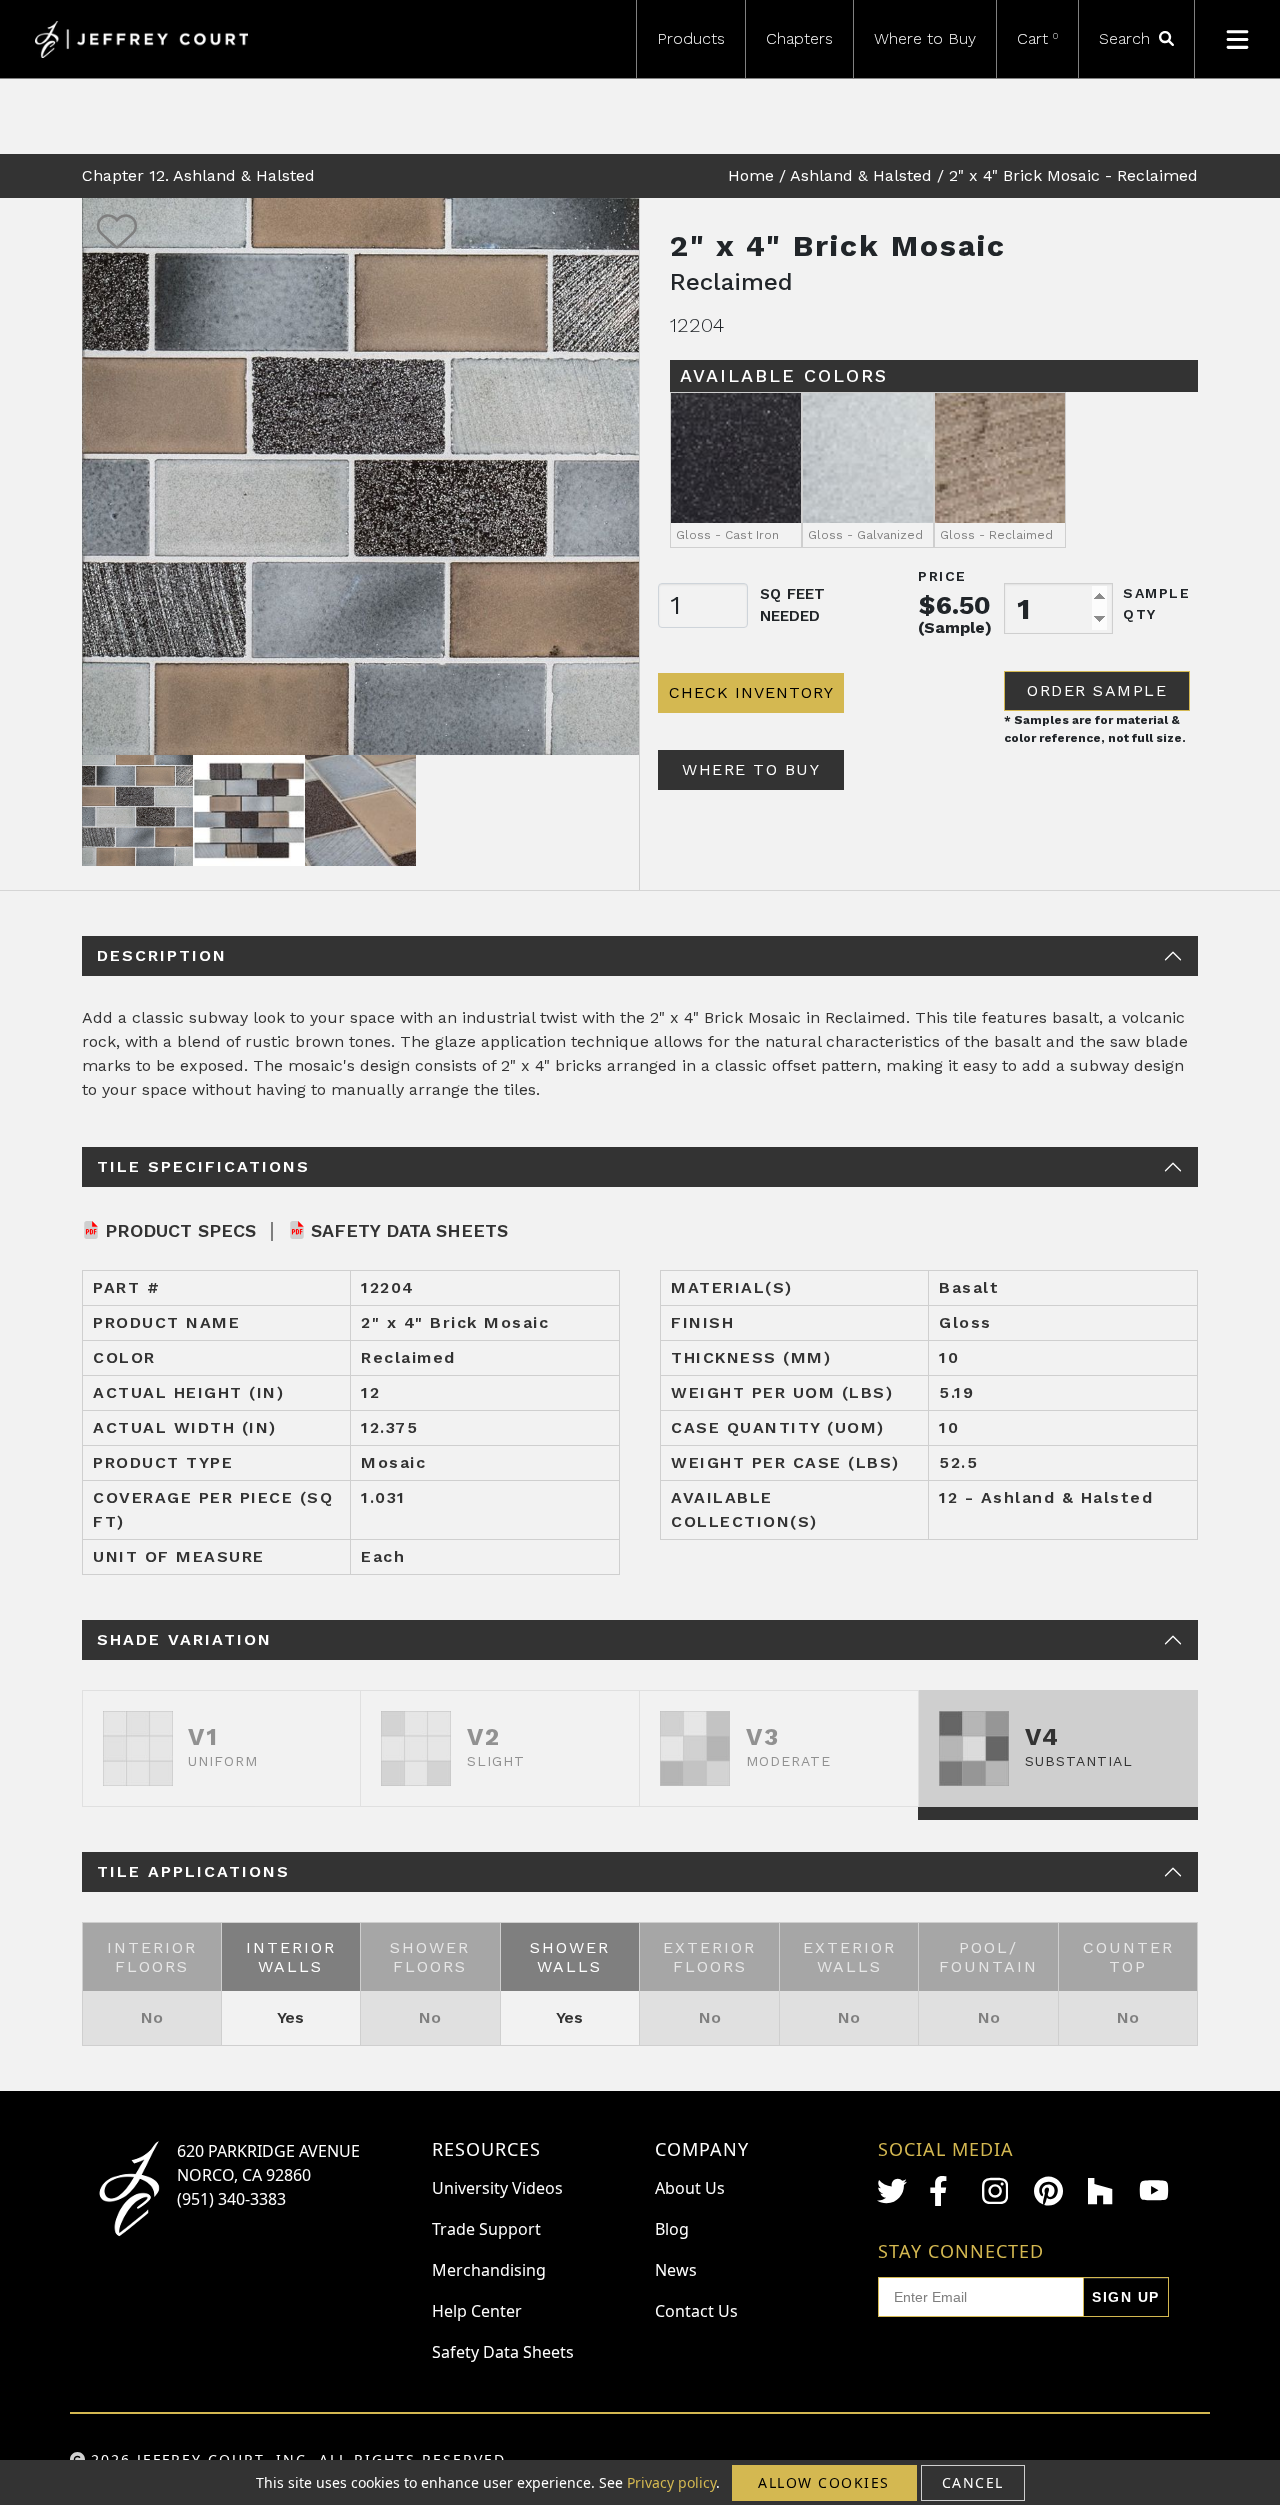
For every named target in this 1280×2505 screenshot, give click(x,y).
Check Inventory (751, 692)
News (676, 2270)
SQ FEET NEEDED (792, 605)
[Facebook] (944, 2191)
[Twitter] (892, 2191)
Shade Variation (184, 1639)
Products (691, 38)
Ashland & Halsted (861, 175)
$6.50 (955, 605)
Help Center (477, 2311)
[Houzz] (1102, 2191)
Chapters (799, 38)
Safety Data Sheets (409, 1230)
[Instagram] (997, 2191)
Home (751, 175)
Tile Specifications (203, 1166)
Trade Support (486, 2229)
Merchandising (489, 2270)
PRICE (942, 576)
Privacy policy (671, 2482)
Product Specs (180, 1230)
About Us (690, 2188)
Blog (672, 2229)
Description (162, 955)
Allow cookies (824, 2482)
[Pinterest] (1049, 2191)
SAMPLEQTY (1156, 603)
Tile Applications (193, 1871)
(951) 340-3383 (231, 2199)
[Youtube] (1154, 2190)
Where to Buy (925, 38)
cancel (973, 2482)
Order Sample (1097, 690)
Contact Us (696, 2311)
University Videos (497, 2188)
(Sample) (955, 627)
